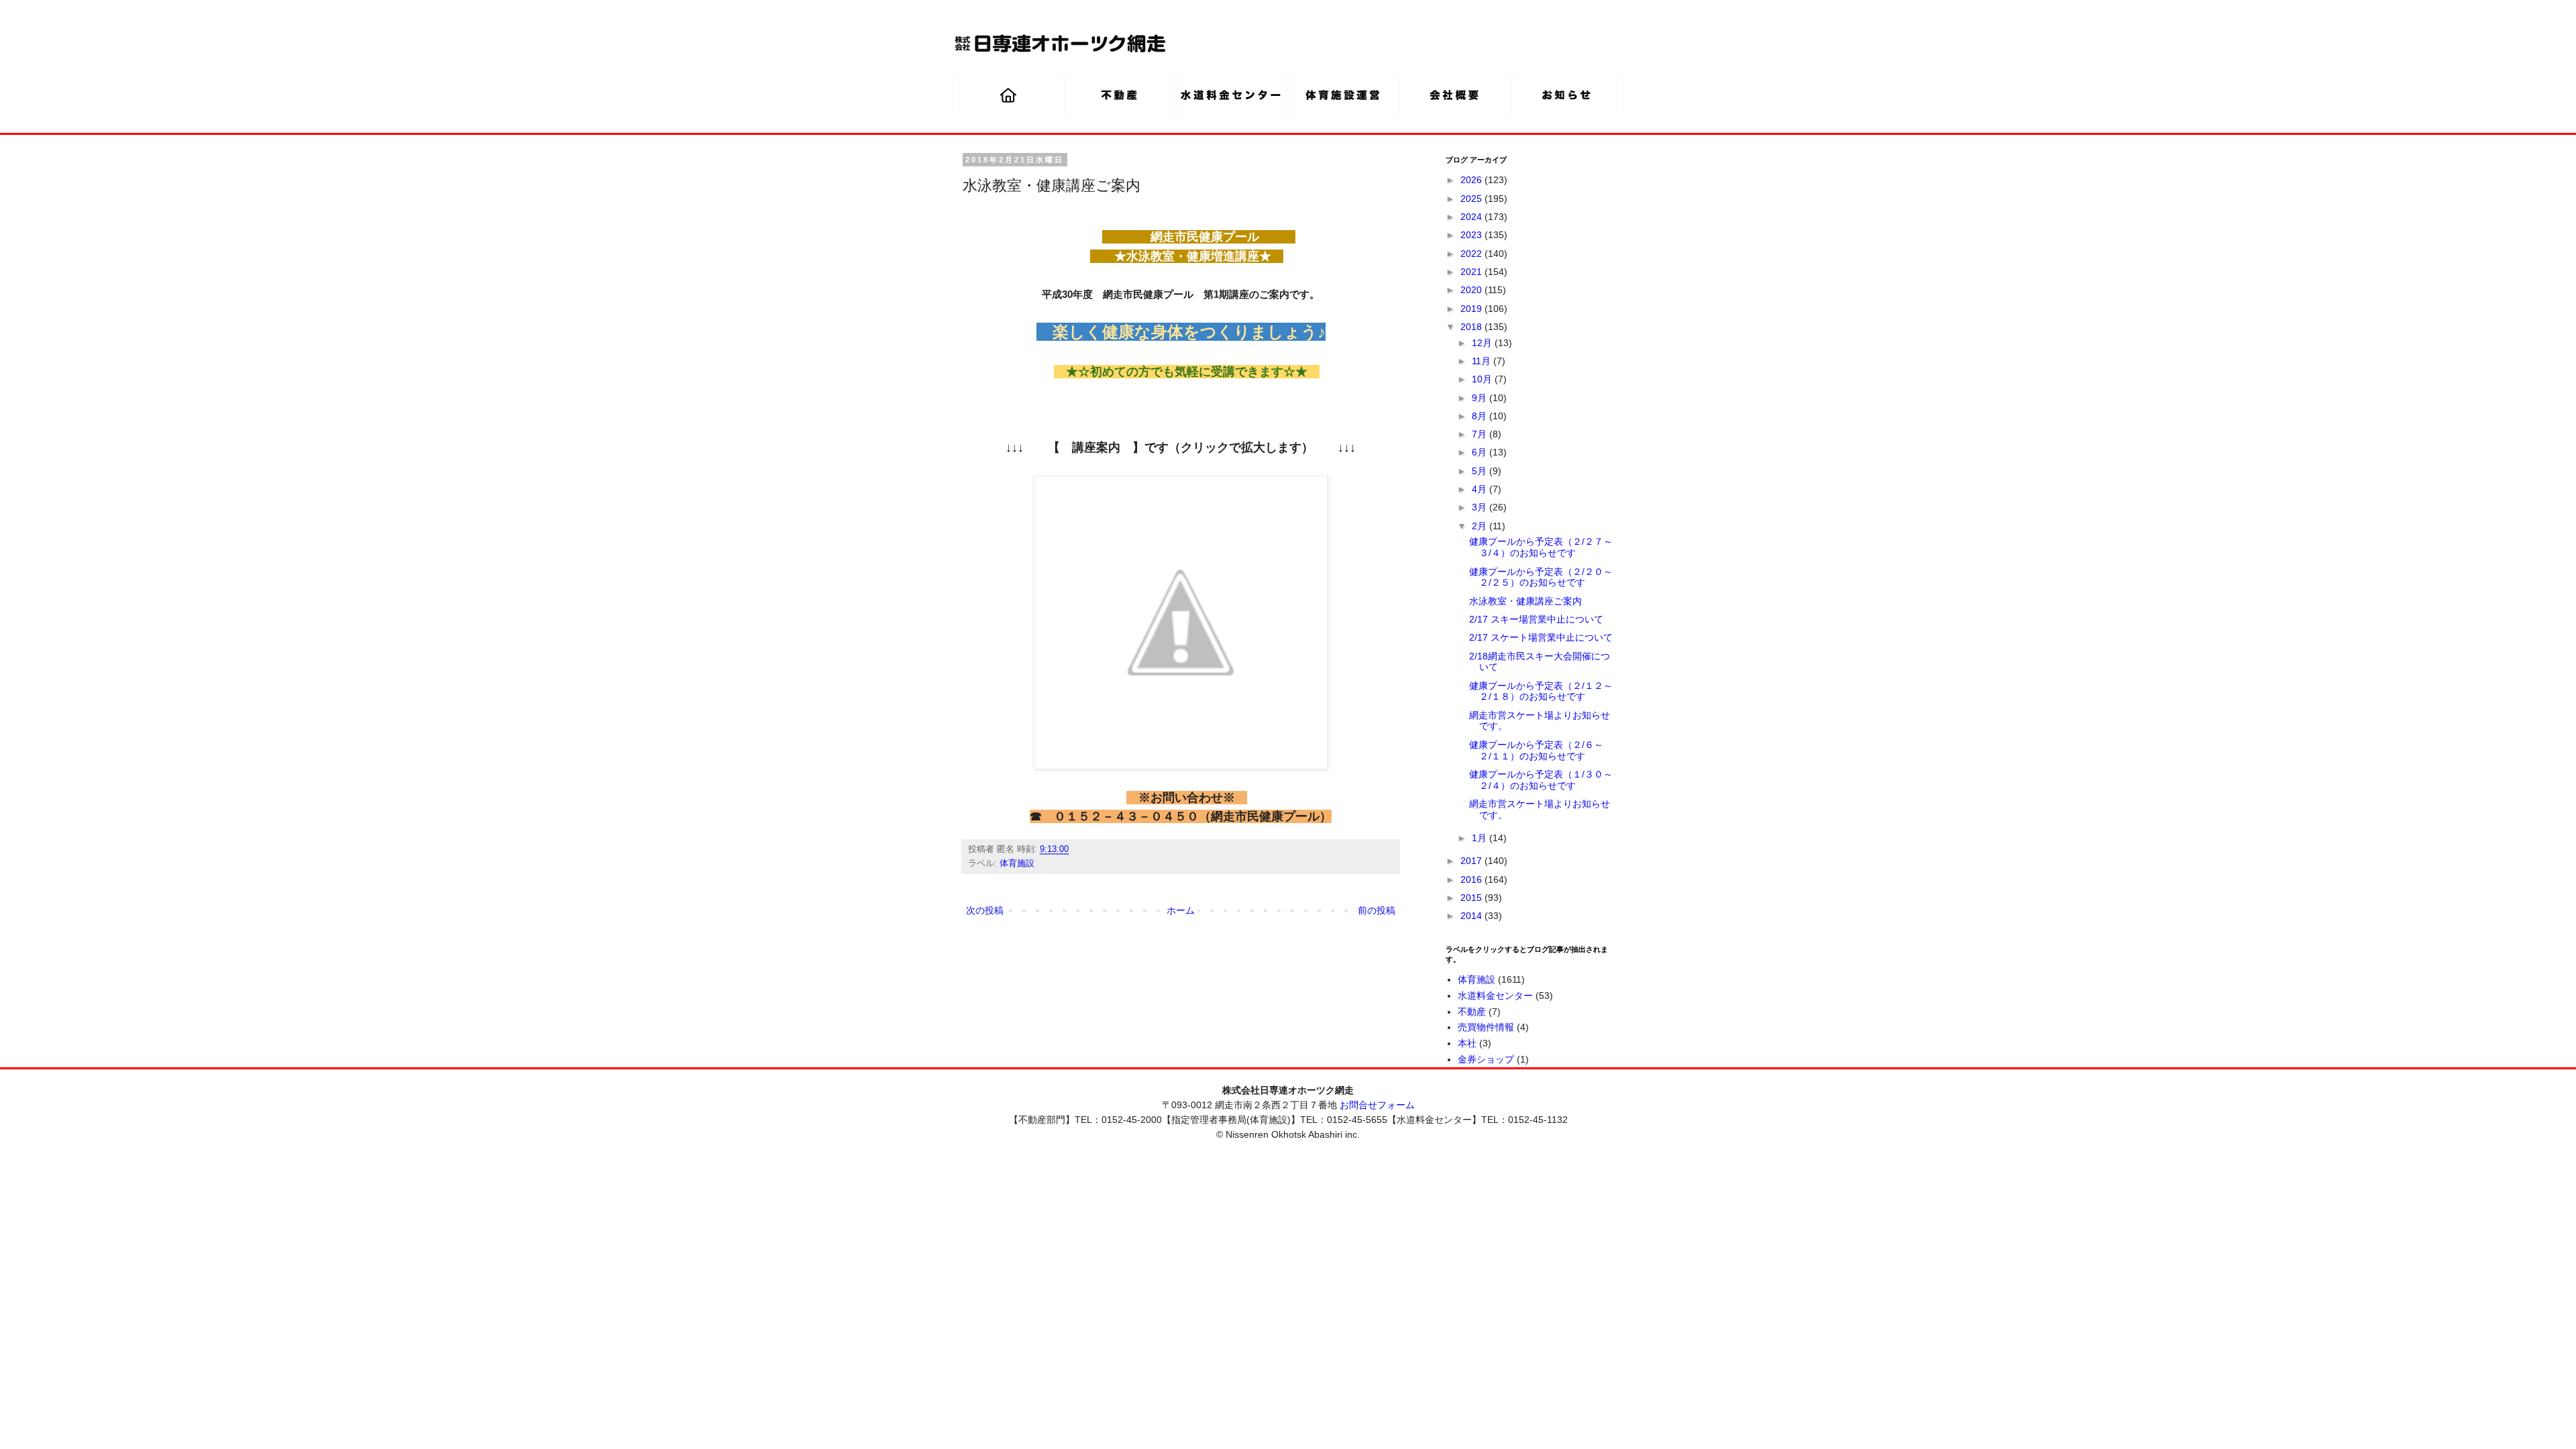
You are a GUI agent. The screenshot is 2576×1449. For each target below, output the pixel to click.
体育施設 (1017, 863)
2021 (1472, 272)
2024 (1472, 217)
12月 (1483, 343)
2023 (1472, 235)
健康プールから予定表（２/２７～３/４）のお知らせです (1541, 547)
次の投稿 (985, 910)
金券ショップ (1486, 1059)
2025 (1472, 199)
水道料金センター (1495, 996)
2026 (1472, 180)
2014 (1472, 916)
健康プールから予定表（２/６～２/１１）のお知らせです (1536, 750)
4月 (1481, 489)
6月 (1481, 452)
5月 (1481, 471)
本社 (1467, 1043)
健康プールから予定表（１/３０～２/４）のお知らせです (1541, 780)
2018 (1472, 327)
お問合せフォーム (1377, 1105)
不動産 (1472, 1012)
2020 (1472, 290)
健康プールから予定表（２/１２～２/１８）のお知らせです (1541, 691)
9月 (1481, 398)
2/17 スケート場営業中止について (1541, 637)
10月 (1483, 379)
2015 (1472, 898)
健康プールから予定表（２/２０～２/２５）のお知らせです (1541, 577)
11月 (1483, 361)
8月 (1481, 416)
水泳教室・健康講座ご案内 (1525, 601)
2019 (1472, 309)
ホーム (1181, 910)
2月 (1481, 526)
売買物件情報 (1486, 1027)
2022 (1472, 254)
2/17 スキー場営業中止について (1536, 619)
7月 (1481, 434)
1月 (1481, 838)
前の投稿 (1377, 910)
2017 (1472, 861)
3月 (1481, 507)
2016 (1472, 879)
